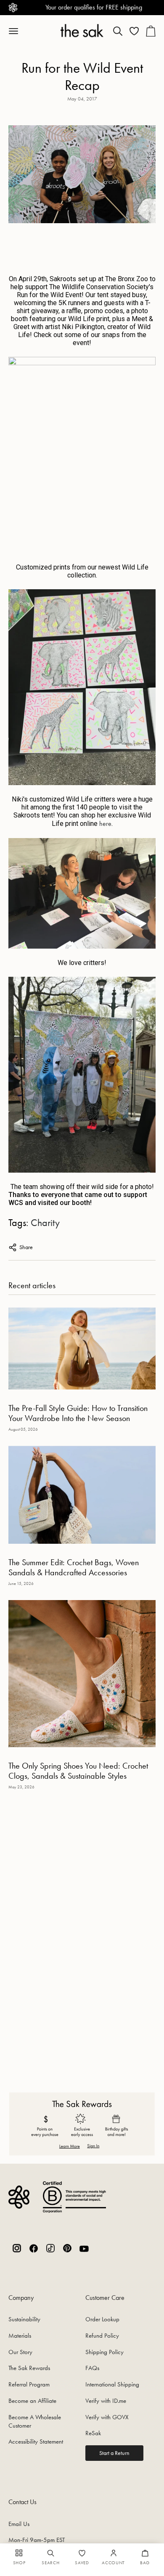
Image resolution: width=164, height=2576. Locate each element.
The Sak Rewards (29, 2368)
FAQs (92, 2368)
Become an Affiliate (32, 2401)
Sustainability (24, 2319)
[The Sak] (82, 30)
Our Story (20, 2352)
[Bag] (151, 31)
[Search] (118, 31)
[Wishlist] (134, 31)
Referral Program (29, 2384)
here (105, 824)
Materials (20, 2336)
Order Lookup (102, 2319)
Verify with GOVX (107, 2417)
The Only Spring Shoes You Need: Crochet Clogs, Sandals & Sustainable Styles (78, 1771)
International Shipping (112, 2384)
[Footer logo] (19, 2197)
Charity (45, 1222)
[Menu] (18, 31)
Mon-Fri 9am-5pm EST (37, 2540)
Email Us (19, 2524)
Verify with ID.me (106, 2401)
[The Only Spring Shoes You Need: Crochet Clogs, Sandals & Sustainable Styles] (82, 1674)
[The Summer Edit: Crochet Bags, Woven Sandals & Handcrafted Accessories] (82, 1495)
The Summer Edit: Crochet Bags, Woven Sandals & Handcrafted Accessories (74, 1567)
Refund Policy (102, 2336)
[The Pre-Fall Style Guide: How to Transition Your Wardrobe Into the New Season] (82, 1349)
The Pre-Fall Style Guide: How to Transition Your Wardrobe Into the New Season (78, 1413)
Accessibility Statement (36, 2442)
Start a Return (114, 2453)
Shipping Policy (104, 2352)
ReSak (93, 2433)
